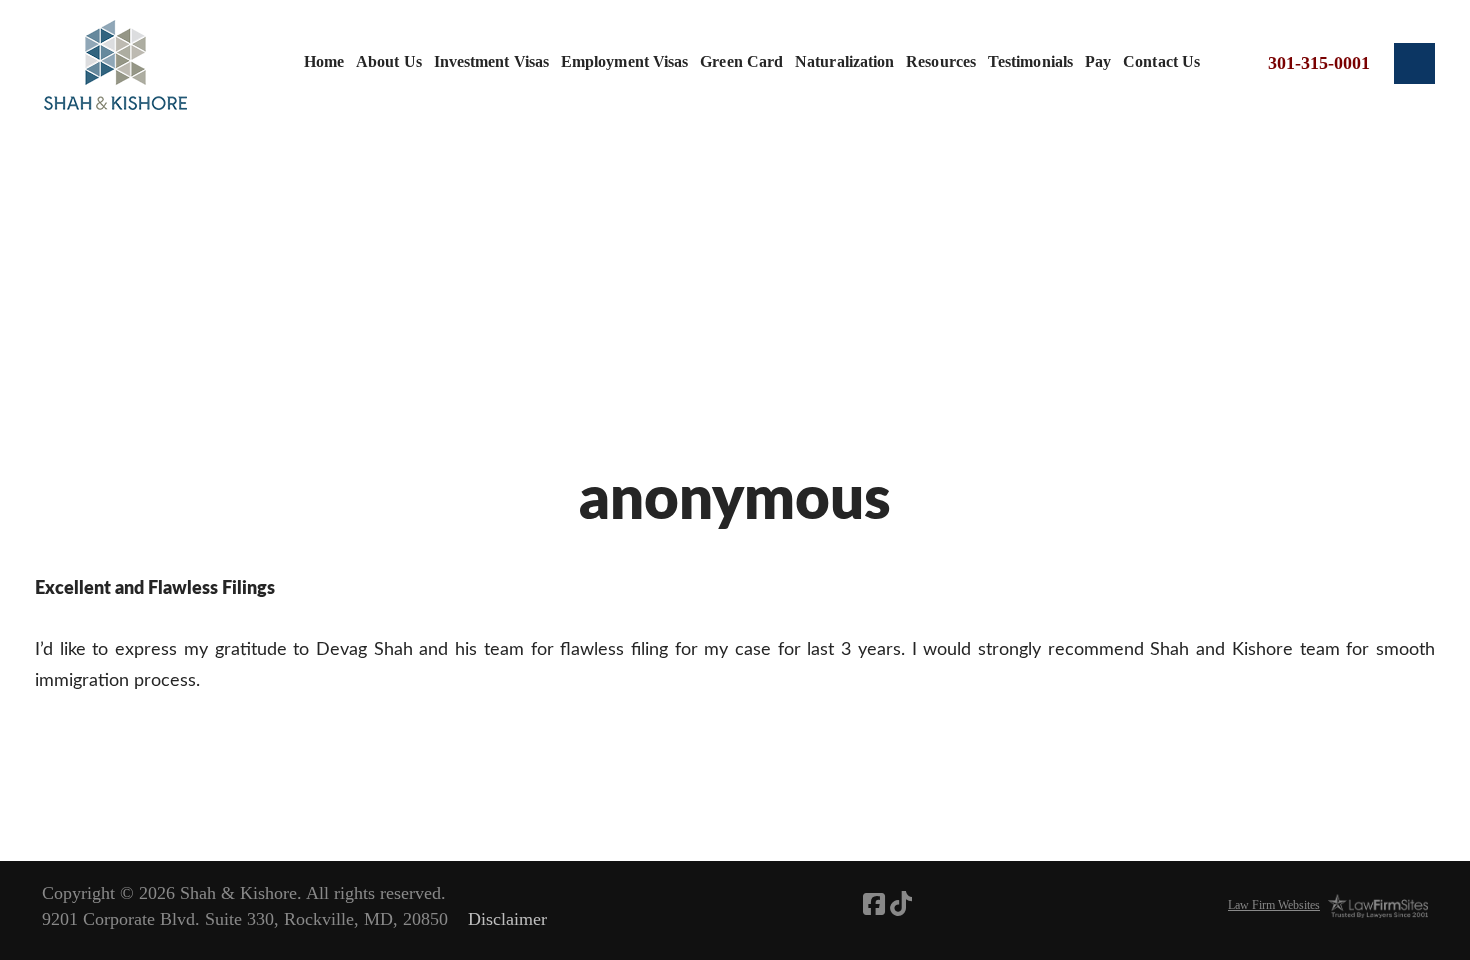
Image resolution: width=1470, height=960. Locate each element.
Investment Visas (491, 61)
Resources (941, 61)
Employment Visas (624, 61)
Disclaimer (507, 919)
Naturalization (844, 61)
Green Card (741, 61)
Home (324, 61)
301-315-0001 (1319, 63)
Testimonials (1030, 61)
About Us (389, 61)
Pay (1098, 61)
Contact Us (1161, 61)
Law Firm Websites (1274, 905)
